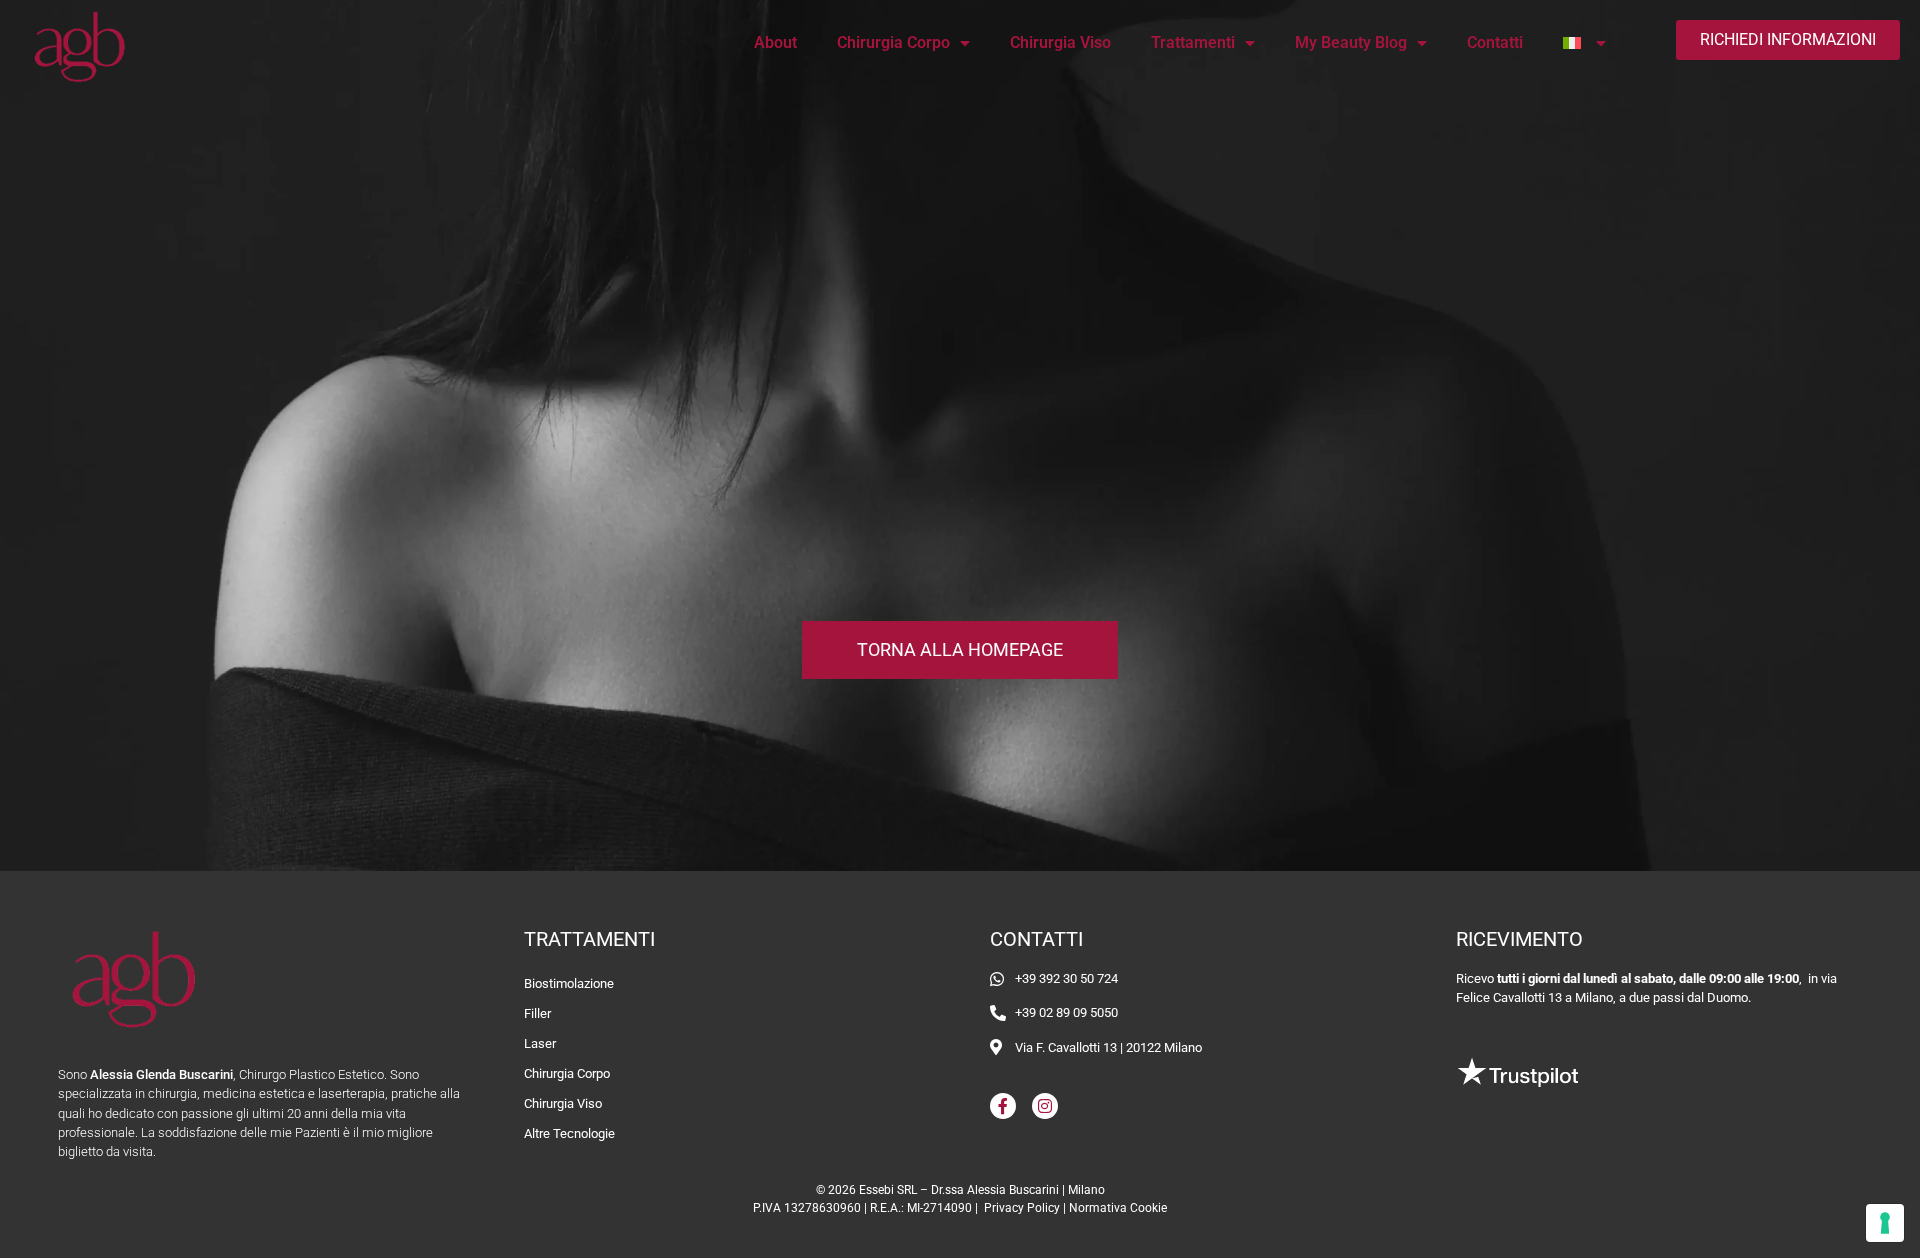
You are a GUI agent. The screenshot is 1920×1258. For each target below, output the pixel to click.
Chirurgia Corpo (893, 42)
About (775, 42)
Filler (537, 1013)
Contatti (1495, 42)
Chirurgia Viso (1060, 42)
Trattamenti (1193, 42)
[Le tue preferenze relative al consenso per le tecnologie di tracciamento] (1885, 1223)
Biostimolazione (569, 983)
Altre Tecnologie (569, 1133)
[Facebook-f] (1003, 1106)
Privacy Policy (1022, 1208)
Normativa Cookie (1118, 1208)
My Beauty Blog (1351, 42)
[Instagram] (1045, 1106)
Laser (540, 1043)
